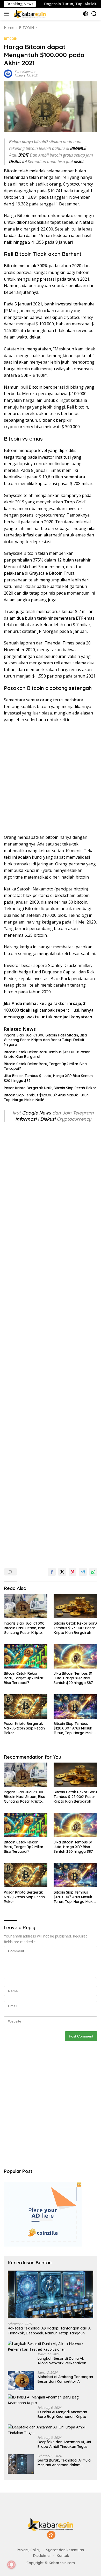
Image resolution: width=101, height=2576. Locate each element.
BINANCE (78, 148)
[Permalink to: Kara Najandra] (8, 73)
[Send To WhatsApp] (93, 1572)
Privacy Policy (29, 2550)
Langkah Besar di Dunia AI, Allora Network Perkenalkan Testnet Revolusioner (62, 2361)
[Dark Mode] (86, 14)
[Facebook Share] (52, 1572)
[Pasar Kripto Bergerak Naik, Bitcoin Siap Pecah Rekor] (26, 1707)
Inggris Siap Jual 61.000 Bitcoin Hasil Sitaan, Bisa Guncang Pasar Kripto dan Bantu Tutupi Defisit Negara (45, 1040)
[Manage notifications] (11, 2565)
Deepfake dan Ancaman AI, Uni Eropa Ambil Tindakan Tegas (64, 2444)
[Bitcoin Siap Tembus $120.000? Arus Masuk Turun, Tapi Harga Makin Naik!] (75, 1707)
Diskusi (48, 1119)
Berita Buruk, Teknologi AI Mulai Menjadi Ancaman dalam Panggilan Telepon (64, 2463)
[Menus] (7, 14)
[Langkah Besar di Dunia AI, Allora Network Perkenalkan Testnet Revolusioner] (51, 2347)
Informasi (26, 1119)
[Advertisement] (51, 779)
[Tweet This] (62, 1572)
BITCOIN (11, 39)
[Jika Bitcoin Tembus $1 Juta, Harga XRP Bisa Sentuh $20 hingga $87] (75, 1656)
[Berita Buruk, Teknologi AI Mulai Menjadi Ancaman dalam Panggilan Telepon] (21, 2464)
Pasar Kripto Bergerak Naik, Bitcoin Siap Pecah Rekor (50, 1088)
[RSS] (51, 2535)
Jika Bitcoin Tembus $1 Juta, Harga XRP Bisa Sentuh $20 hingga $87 (48, 1078)
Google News (37, 1113)
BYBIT (24, 155)
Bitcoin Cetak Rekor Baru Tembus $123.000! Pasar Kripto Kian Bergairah (47, 1054)
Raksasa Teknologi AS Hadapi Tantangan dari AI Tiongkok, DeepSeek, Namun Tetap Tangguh (50, 2331)
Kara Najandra (25, 72)
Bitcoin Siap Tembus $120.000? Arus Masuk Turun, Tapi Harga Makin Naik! (47, 1097)
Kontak (63, 2556)
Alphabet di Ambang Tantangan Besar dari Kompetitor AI (65, 2379)
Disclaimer (42, 2556)
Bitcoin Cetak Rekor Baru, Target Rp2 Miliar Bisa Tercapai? (45, 1066)
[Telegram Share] (83, 1572)
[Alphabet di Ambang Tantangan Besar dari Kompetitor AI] (21, 2381)
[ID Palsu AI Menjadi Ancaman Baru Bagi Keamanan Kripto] (51, 2400)
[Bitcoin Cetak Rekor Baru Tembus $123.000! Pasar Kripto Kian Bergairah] (75, 1606)
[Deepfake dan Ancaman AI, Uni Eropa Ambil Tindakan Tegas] (51, 2430)
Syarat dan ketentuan (65, 2550)
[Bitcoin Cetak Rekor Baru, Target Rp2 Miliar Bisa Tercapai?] (26, 1656)
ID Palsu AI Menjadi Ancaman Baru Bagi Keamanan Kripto (62, 2414)
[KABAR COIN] (29, 14)
